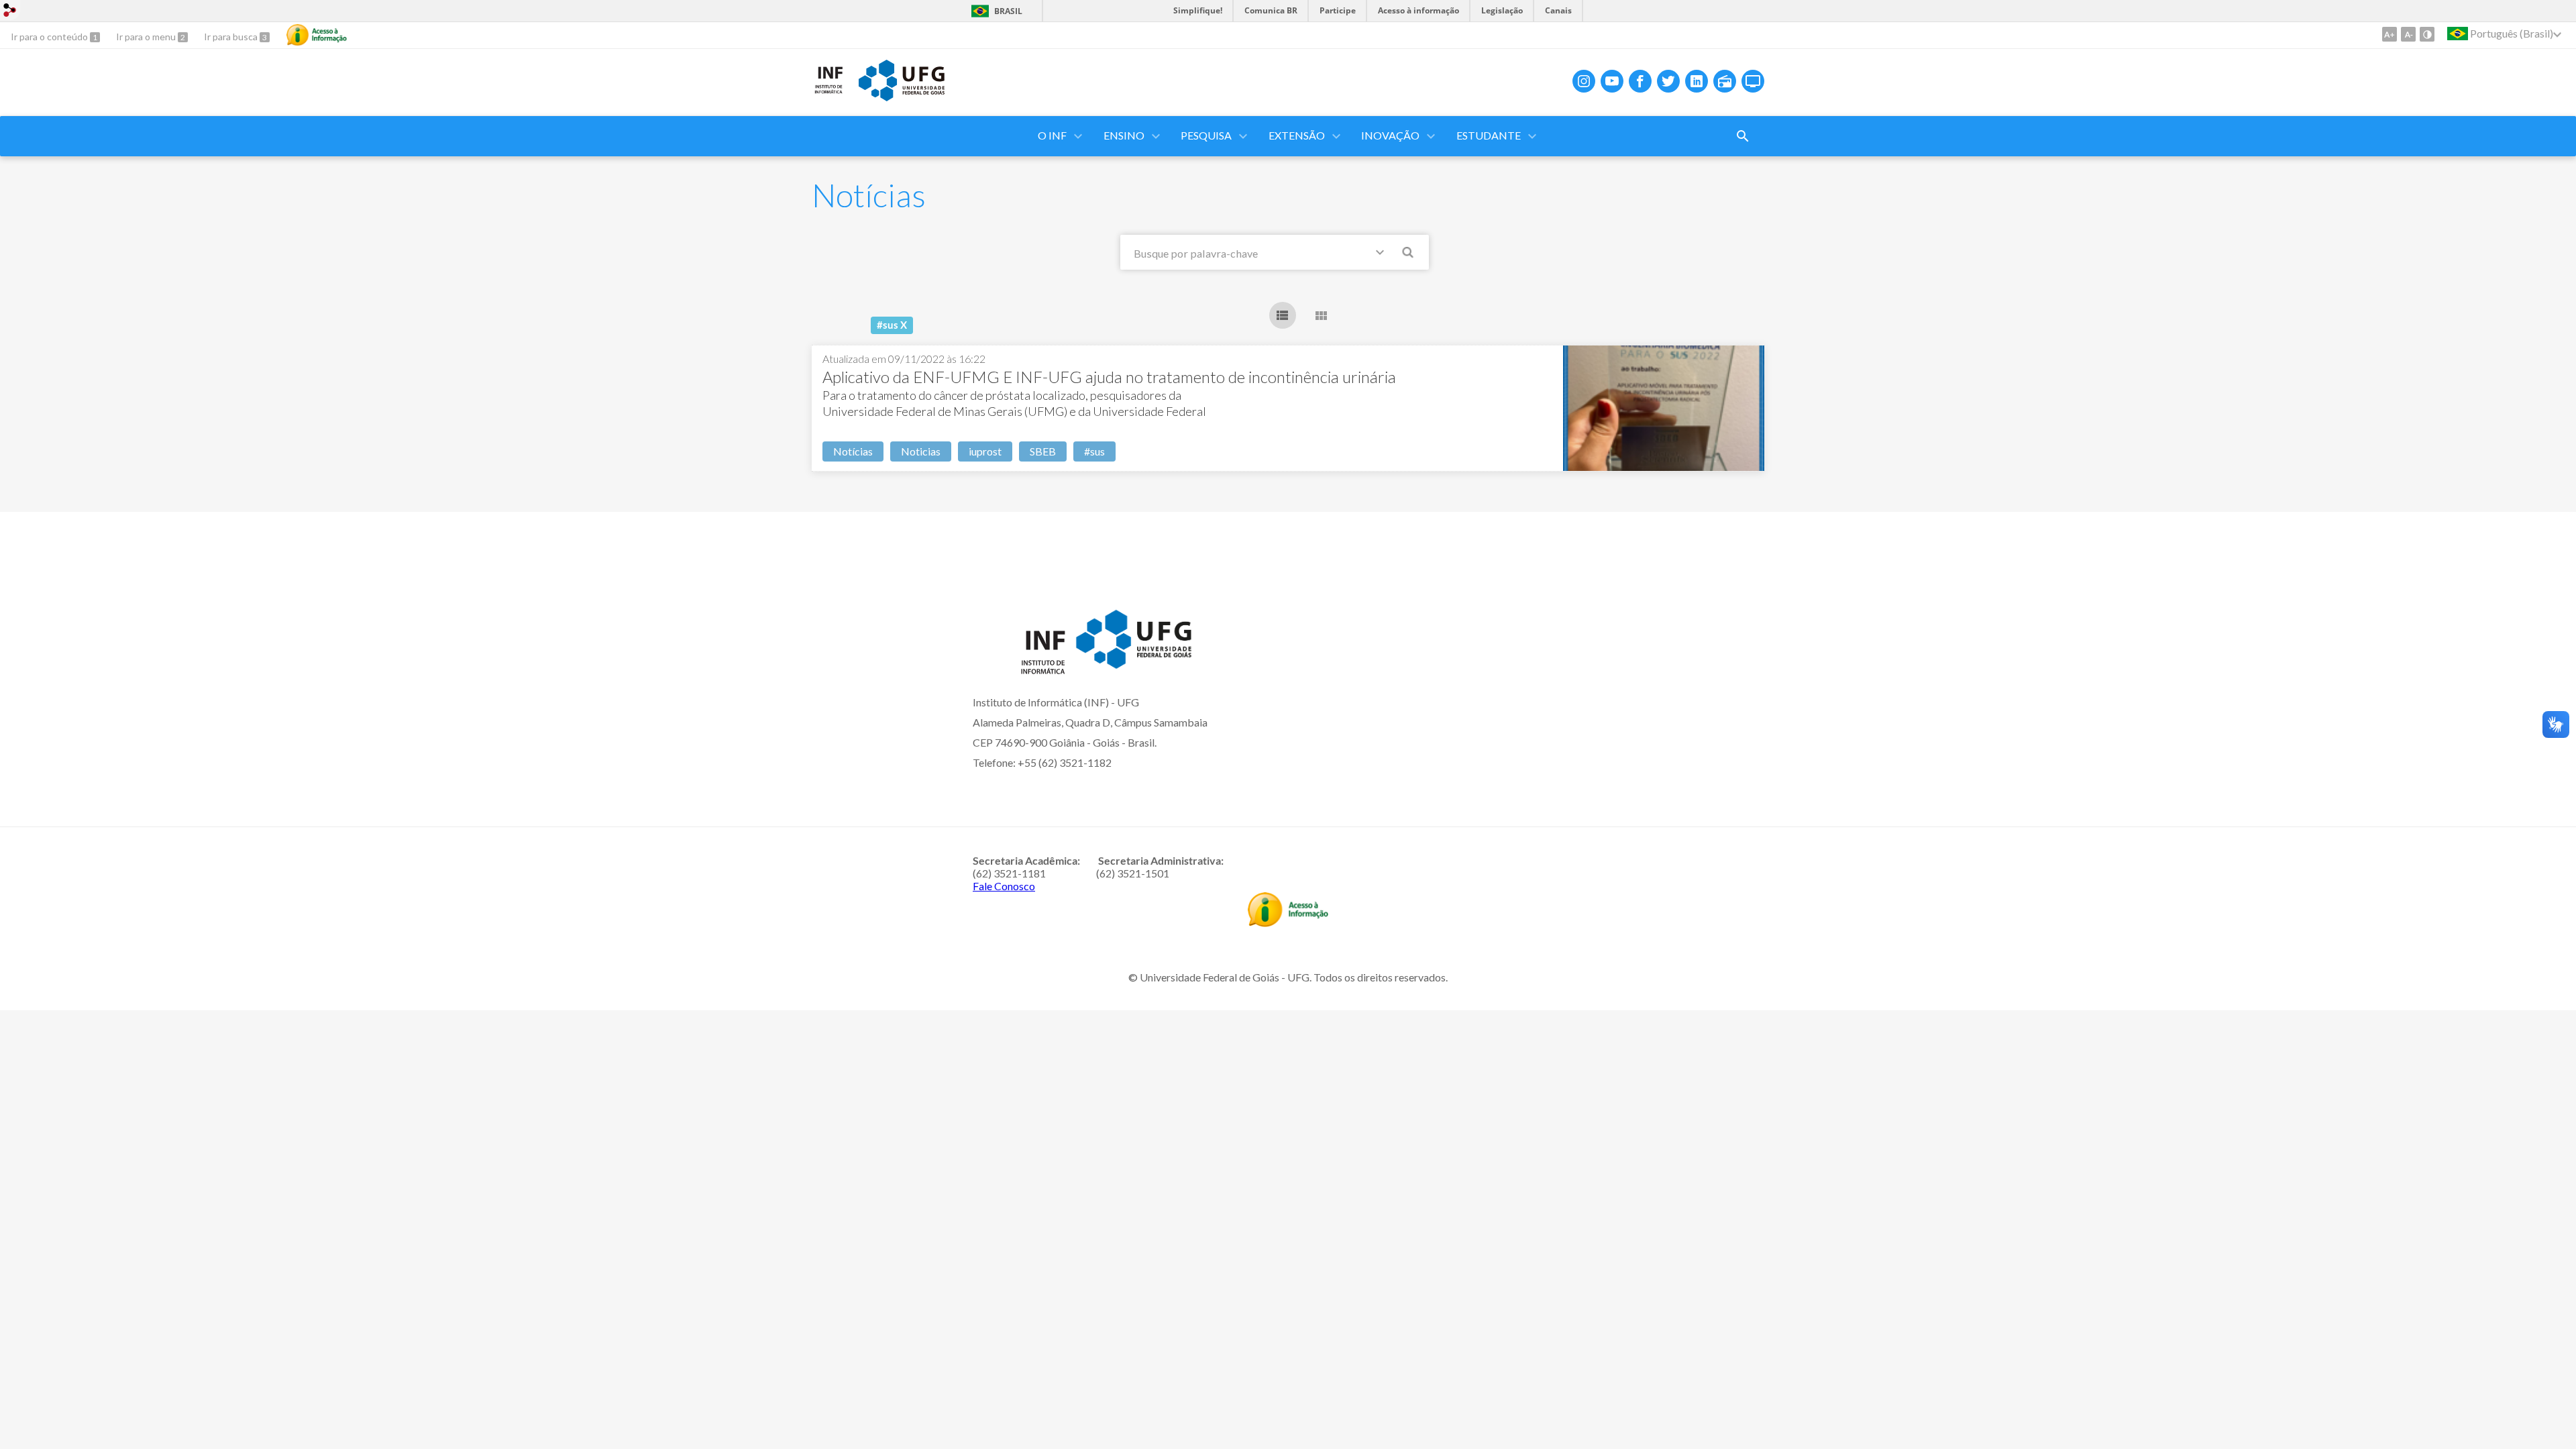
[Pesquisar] (1409, 254)
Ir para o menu (147, 37)
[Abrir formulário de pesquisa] (1743, 136)
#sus (1094, 451)
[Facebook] (1640, 81)
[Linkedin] (1697, 81)
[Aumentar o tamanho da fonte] (2390, 34)
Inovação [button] (1390, 135)
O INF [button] (1052, 135)
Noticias (921, 451)
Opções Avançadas (1383, 255)
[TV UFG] (1753, 81)
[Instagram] (1584, 81)
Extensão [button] (1297, 135)
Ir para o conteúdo (50, 37)
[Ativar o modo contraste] (2427, 34)
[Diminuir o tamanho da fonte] (2408, 34)
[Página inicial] (828, 91)
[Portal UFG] (902, 97)
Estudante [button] (1489, 135)
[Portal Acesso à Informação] (1288, 922)
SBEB (1043, 451)
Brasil (1008, 11)
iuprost (985, 451)
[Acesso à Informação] (317, 35)
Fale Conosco (1004, 886)
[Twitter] (1668, 81)
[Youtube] (1612, 81)
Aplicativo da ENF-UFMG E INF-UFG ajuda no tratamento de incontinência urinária (1109, 377)
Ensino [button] (1124, 135)
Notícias (853, 451)
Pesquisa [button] (1206, 135)
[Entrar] (10, 12)
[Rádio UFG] (1725, 81)
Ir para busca (232, 37)
